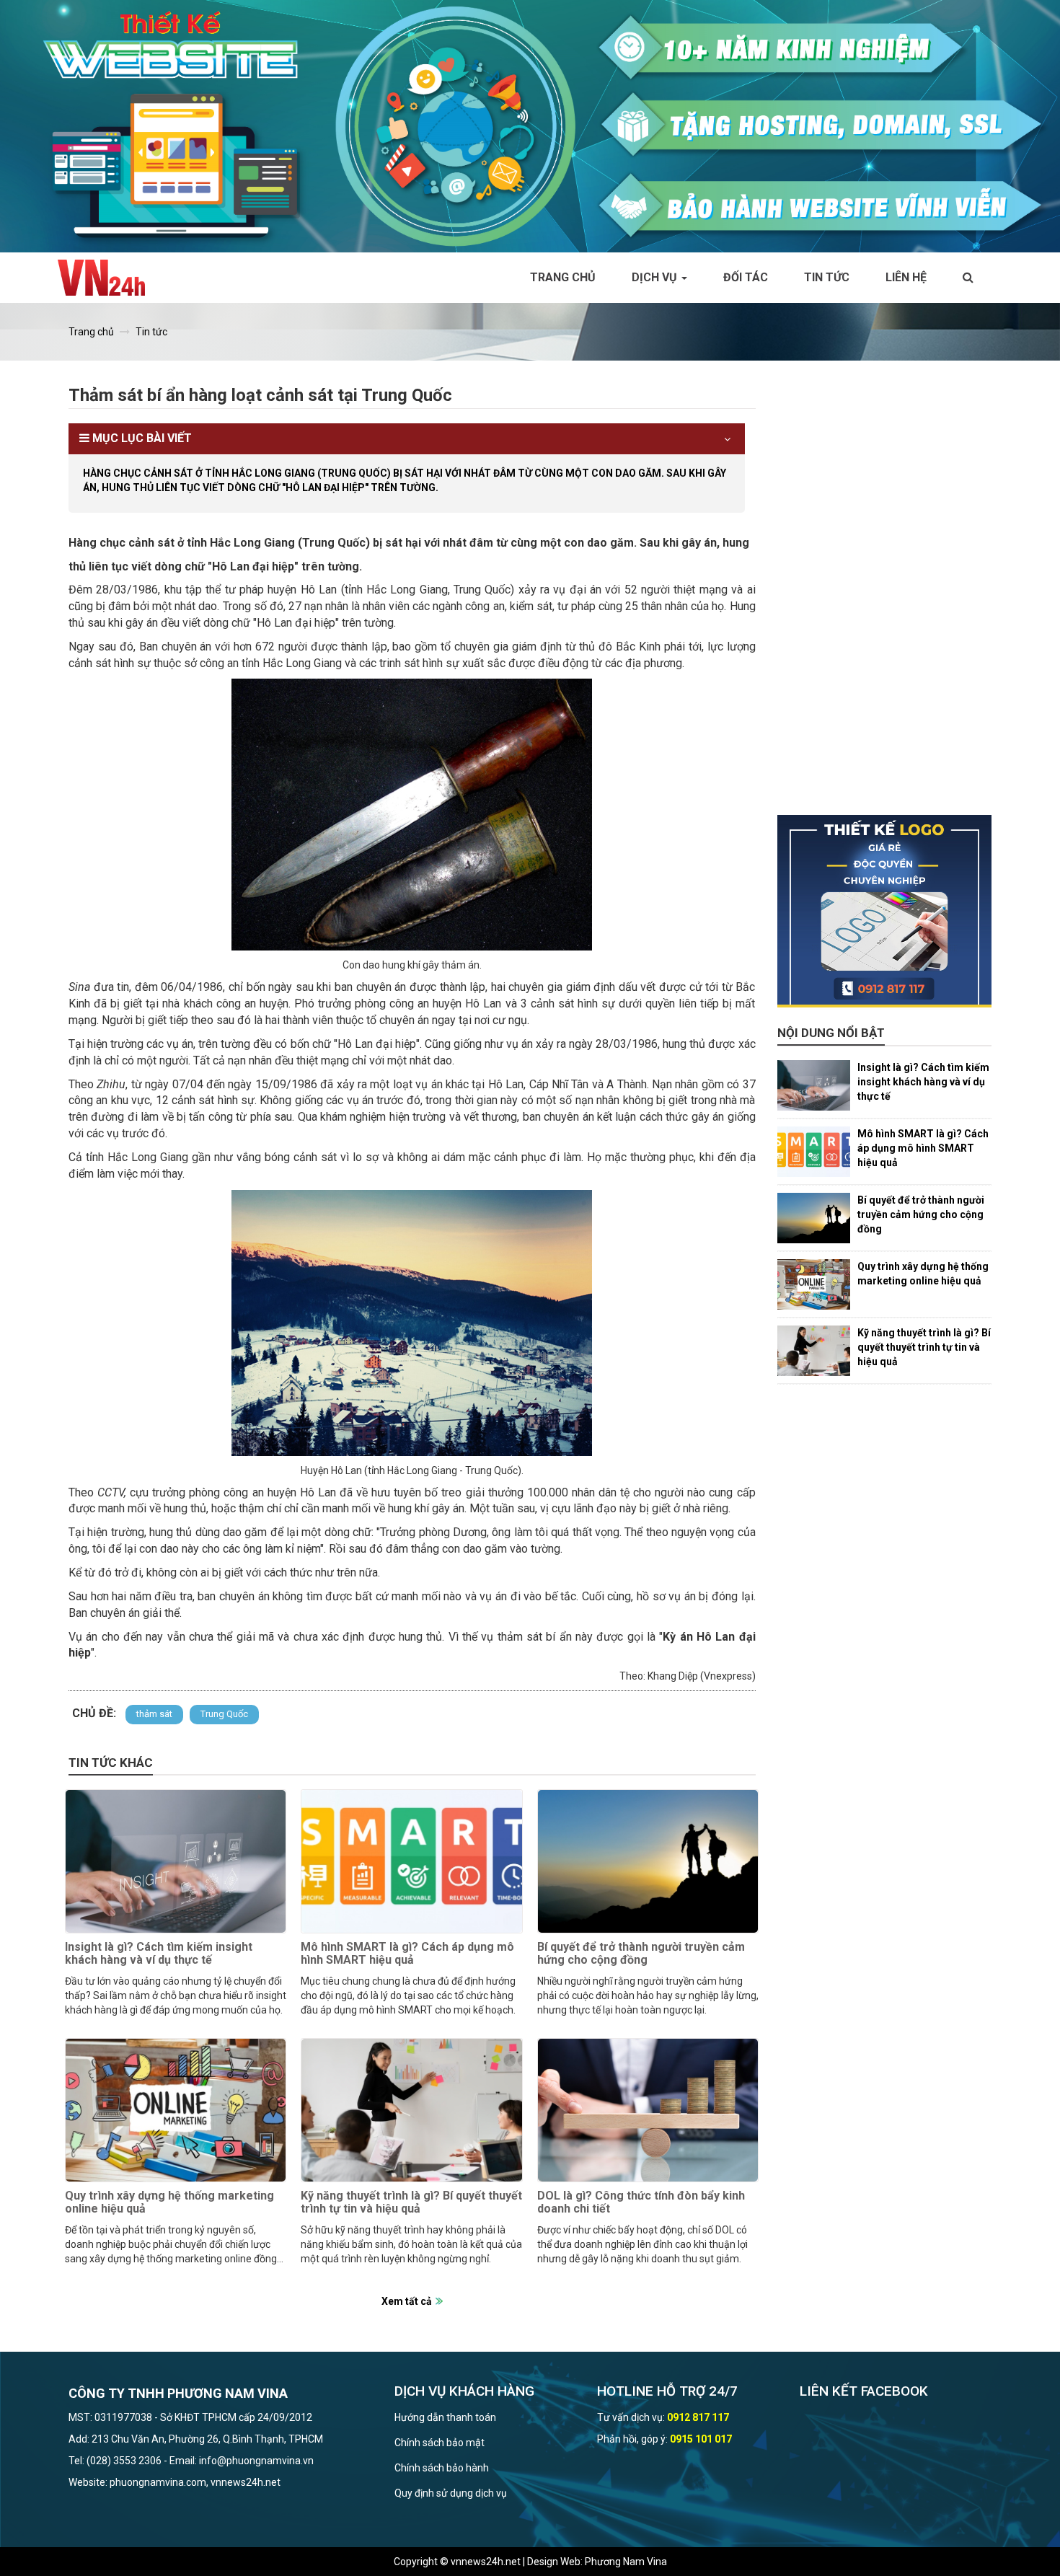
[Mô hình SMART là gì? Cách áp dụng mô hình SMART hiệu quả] (411, 1861)
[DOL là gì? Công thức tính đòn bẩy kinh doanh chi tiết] (648, 2110)
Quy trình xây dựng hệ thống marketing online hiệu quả (169, 2202)
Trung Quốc (224, 1714)
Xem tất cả (407, 2301)
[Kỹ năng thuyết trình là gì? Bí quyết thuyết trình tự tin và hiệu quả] (411, 2110)
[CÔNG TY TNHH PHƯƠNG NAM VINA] (109, 278)
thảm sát (154, 1714)
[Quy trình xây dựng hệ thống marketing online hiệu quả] (176, 2110)
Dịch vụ (656, 277)
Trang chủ (563, 277)
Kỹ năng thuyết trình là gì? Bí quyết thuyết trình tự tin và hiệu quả (411, 2202)
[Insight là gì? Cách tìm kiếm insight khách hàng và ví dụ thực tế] (176, 1861)
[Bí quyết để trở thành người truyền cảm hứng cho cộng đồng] (648, 1861)
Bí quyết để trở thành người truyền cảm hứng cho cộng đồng (641, 1953)
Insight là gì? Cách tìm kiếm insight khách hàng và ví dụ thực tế (159, 1953)
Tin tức (827, 277)
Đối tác (746, 277)
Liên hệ (906, 277)
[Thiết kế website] (530, 125)
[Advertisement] (885, 599)
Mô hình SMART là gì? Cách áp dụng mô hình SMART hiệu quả (407, 1953)
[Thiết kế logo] (885, 912)
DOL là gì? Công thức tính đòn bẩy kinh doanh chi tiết (641, 2202)
